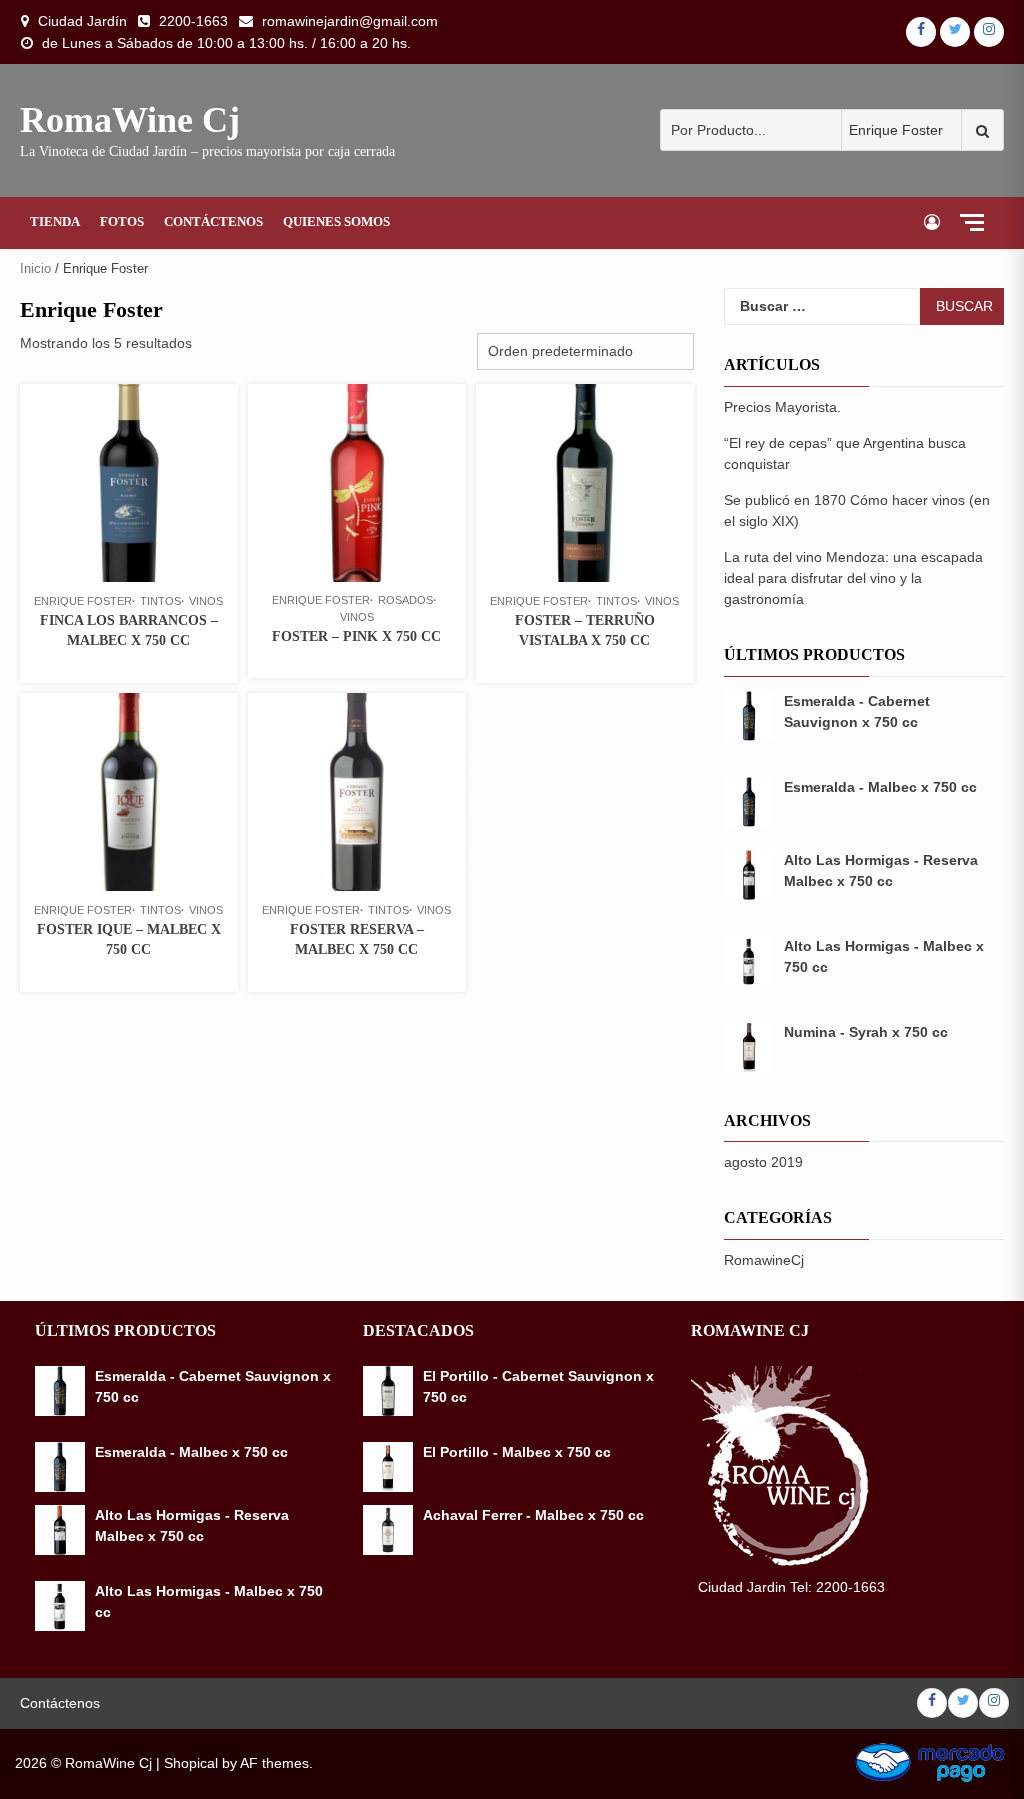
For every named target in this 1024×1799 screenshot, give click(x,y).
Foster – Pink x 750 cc (356, 636)
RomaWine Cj (130, 120)
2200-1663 (193, 21)
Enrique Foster (83, 601)
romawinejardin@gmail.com (350, 21)
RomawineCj (764, 1260)
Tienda (55, 221)
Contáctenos (213, 221)
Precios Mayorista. (782, 407)
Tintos (160, 601)
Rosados (405, 600)
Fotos (122, 221)
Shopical (191, 1763)
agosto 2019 (763, 1162)
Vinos (206, 601)
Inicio (35, 268)
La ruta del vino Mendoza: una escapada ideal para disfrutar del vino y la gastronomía (853, 578)
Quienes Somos (336, 221)
